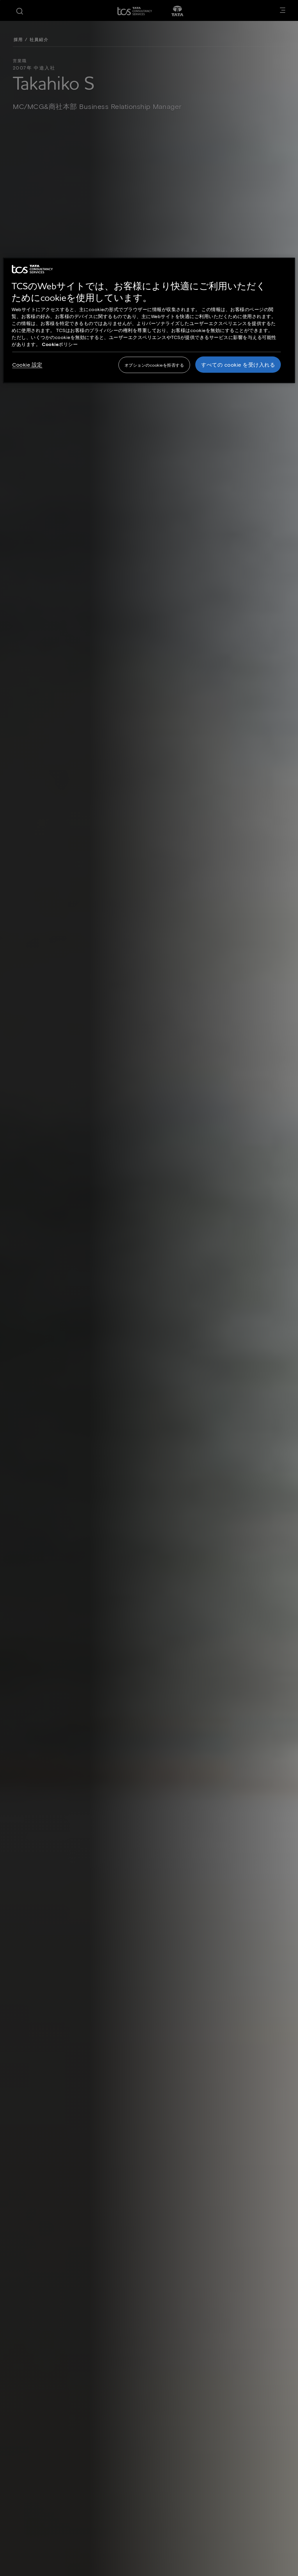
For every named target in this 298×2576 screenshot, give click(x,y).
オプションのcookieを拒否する (154, 365)
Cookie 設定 (27, 365)
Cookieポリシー (60, 344)
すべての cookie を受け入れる (238, 365)
